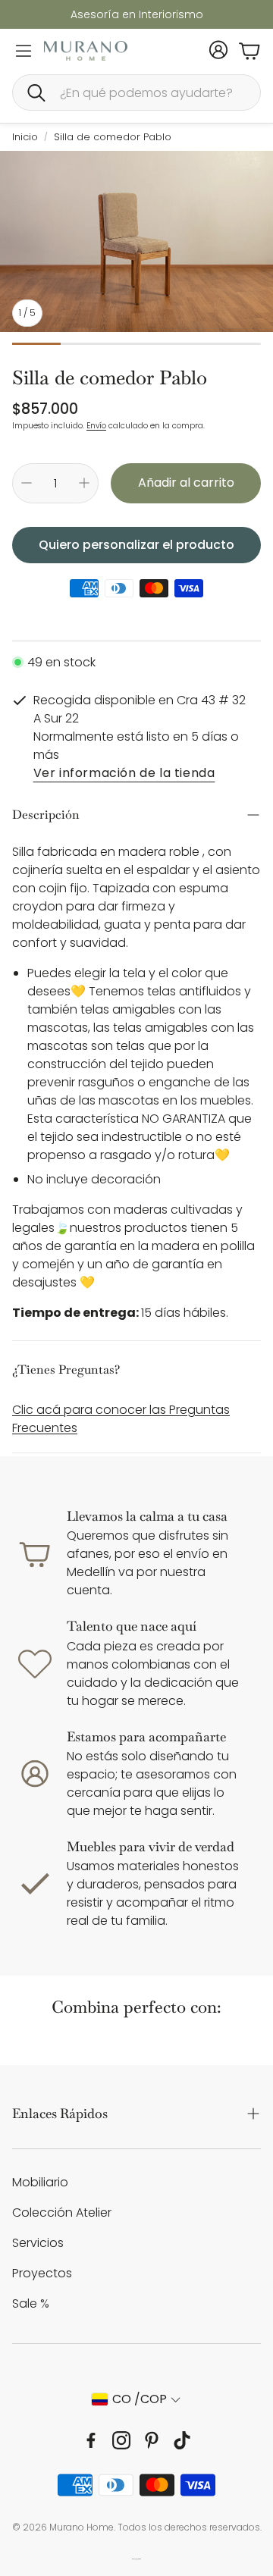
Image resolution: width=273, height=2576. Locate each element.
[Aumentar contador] (84, 483)
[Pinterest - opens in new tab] (152, 2440)
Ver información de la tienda (124, 774)
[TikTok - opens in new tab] (182, 2440)
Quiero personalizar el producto (136, 545)
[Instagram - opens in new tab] (121, 2440)
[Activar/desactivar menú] (24, 51)
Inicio (25, 137)
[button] (136, 92)
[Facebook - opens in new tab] (91, 2440)
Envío (96, 426)
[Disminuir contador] (27, 483)
